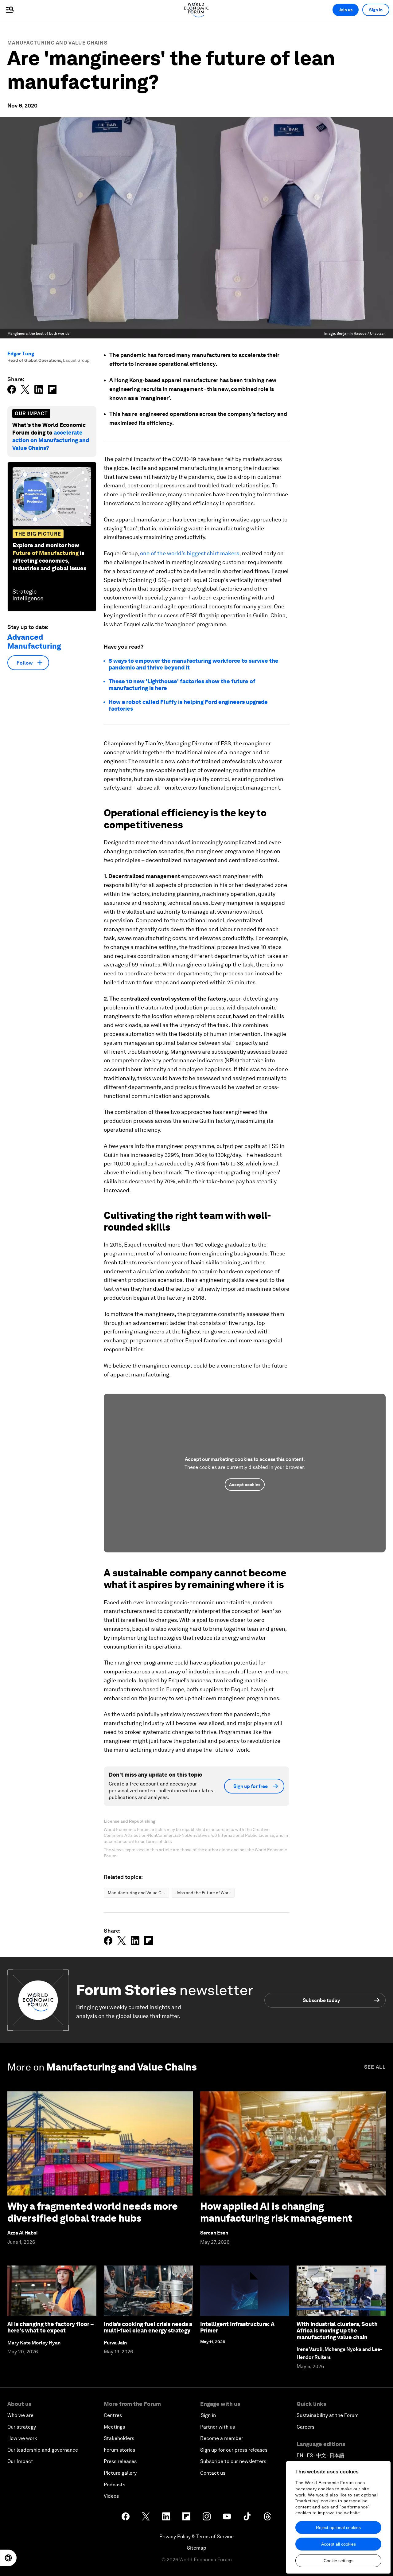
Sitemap (197, 2548)
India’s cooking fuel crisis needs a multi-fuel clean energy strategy (148, 2327)
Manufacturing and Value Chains (57, 43)
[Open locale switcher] (8, 2558)
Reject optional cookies (338, 2527)
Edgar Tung (21, 354)
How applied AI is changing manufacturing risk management (276, 2212)
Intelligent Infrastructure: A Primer (237, 2327)
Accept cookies (245, 1485)
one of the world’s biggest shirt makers (190, 553)
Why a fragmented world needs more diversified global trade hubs (93, 2212)
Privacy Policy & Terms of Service (196, 2537)
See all (375, 2067)
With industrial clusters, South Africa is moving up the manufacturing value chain (337, 2331)
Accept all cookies (339, 2544)
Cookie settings (339, 2561)
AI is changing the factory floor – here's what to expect (51, 2327)
